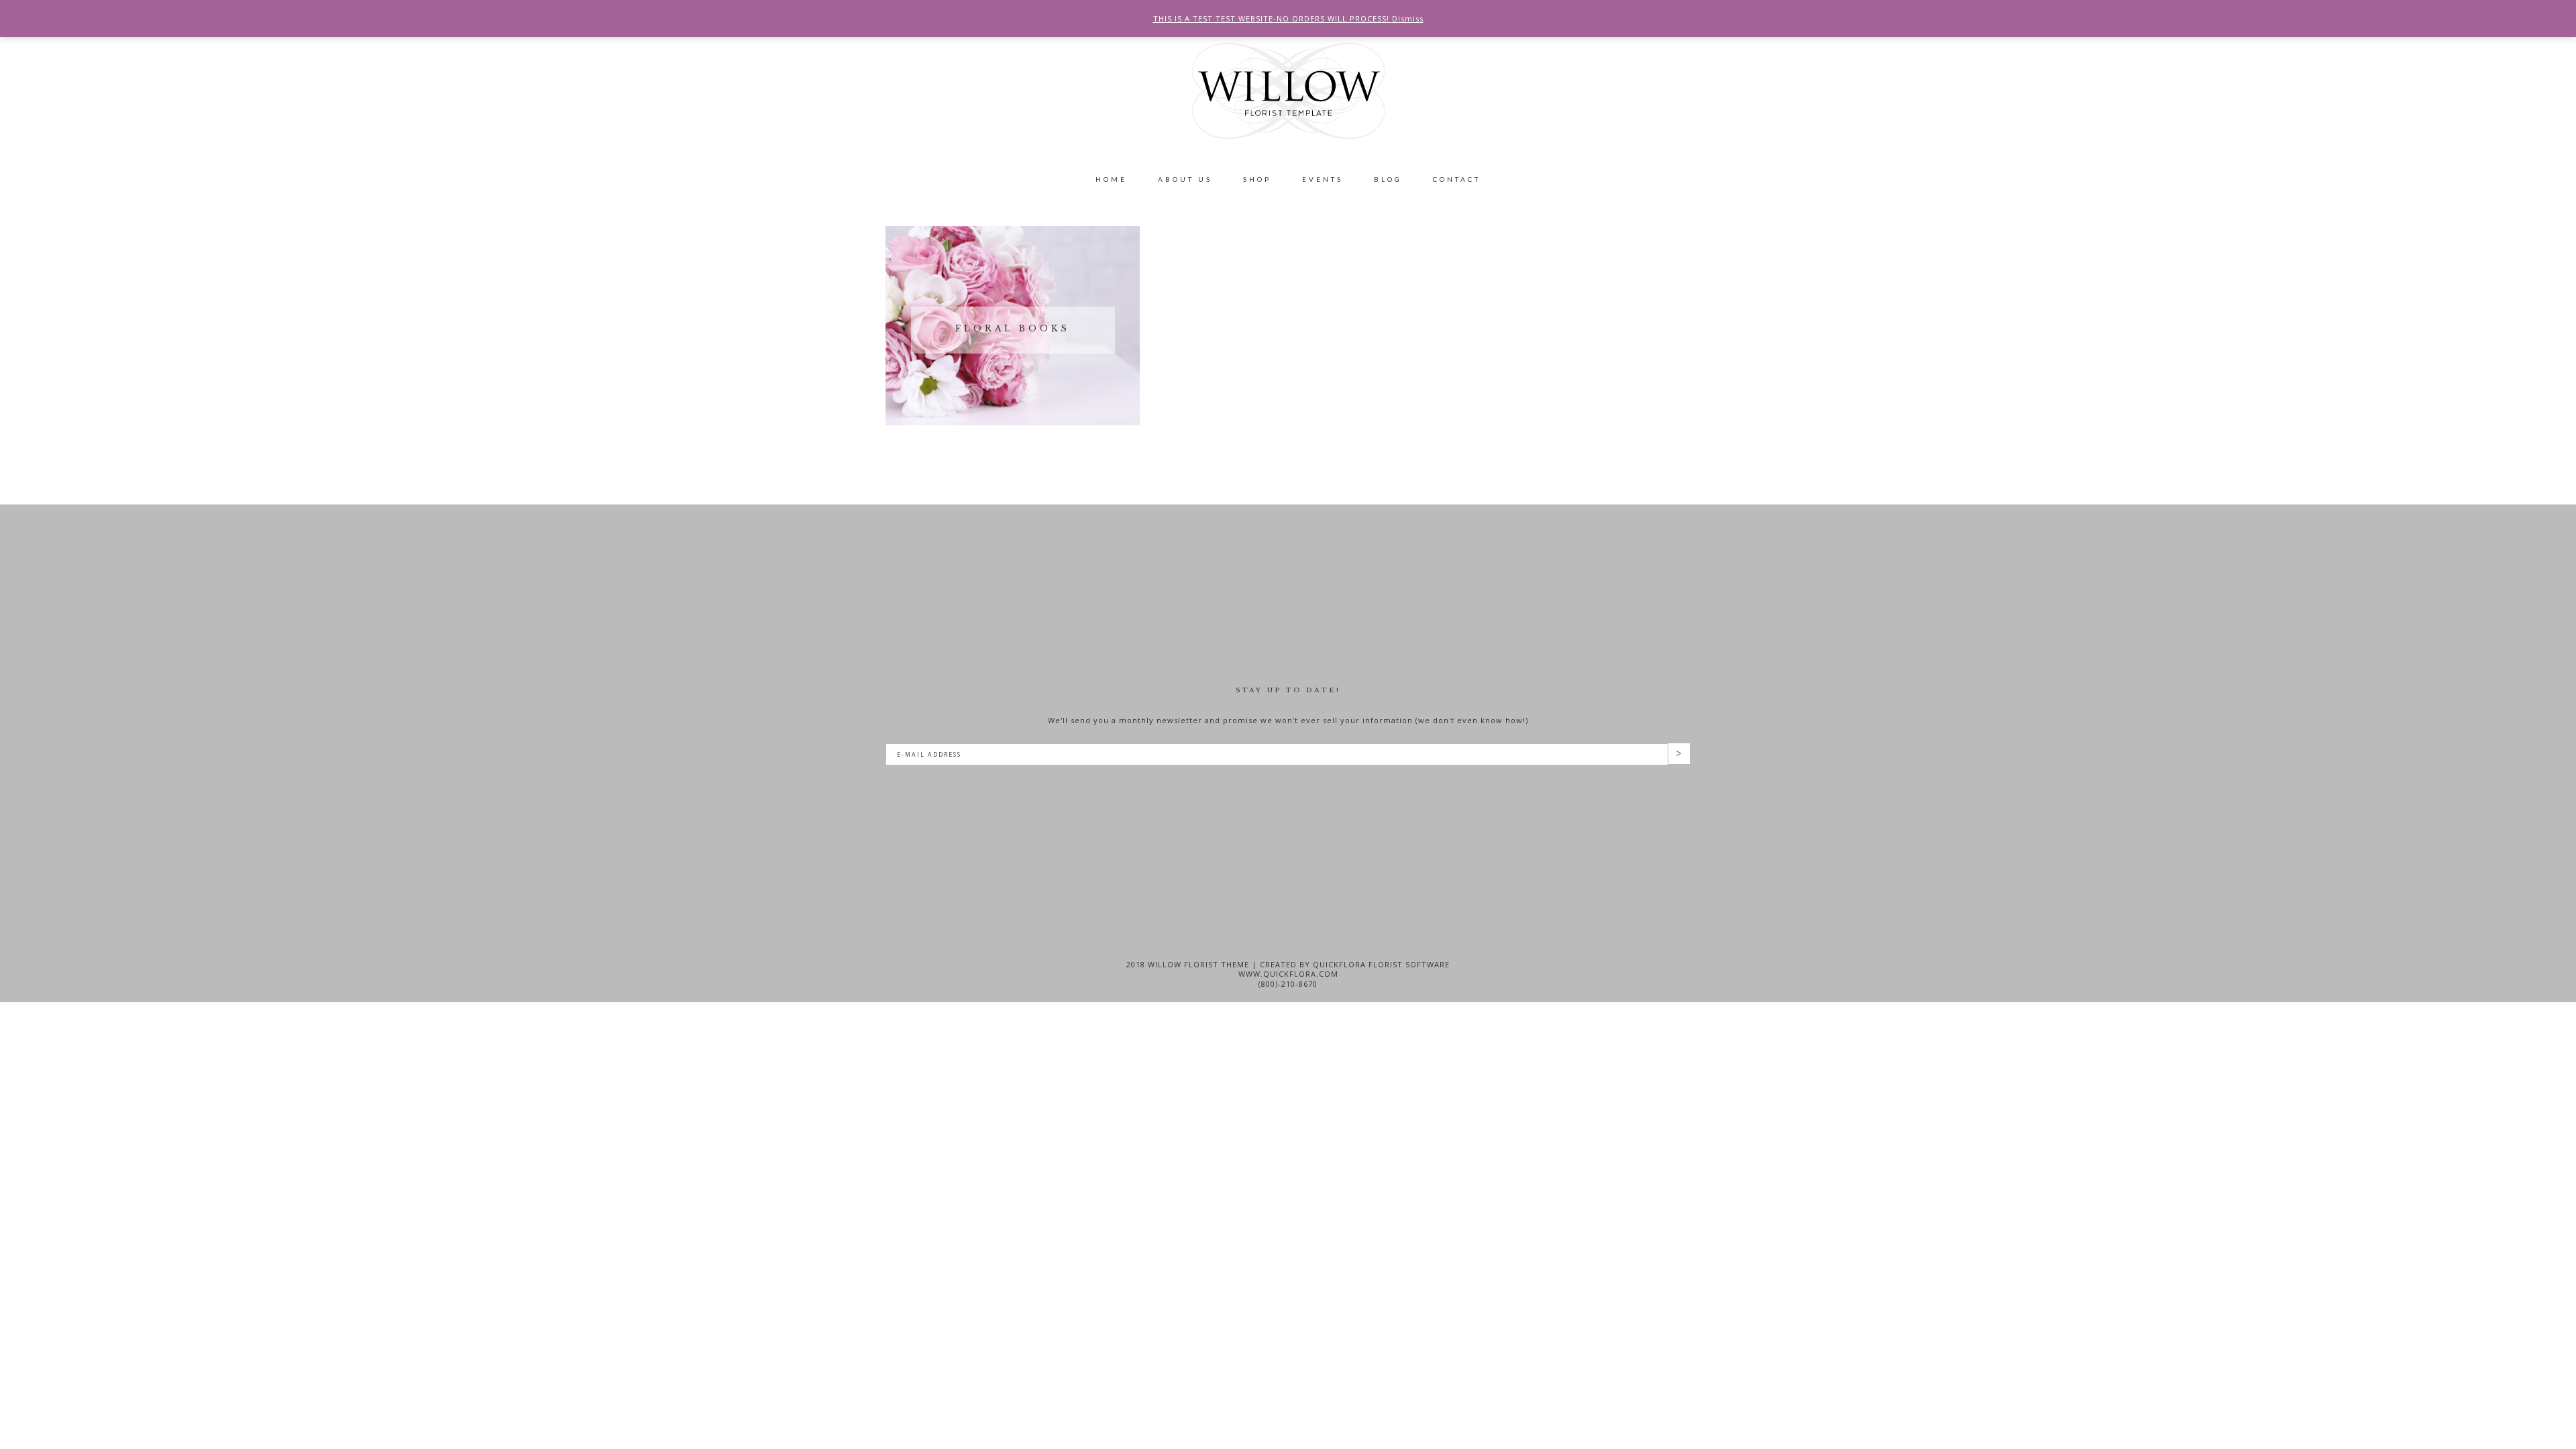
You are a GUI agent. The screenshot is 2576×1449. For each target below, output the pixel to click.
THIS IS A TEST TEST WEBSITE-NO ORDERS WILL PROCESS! (1273, 18)
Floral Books (1013, 328)
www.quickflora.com (1288, 974)
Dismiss (1408, 18)
